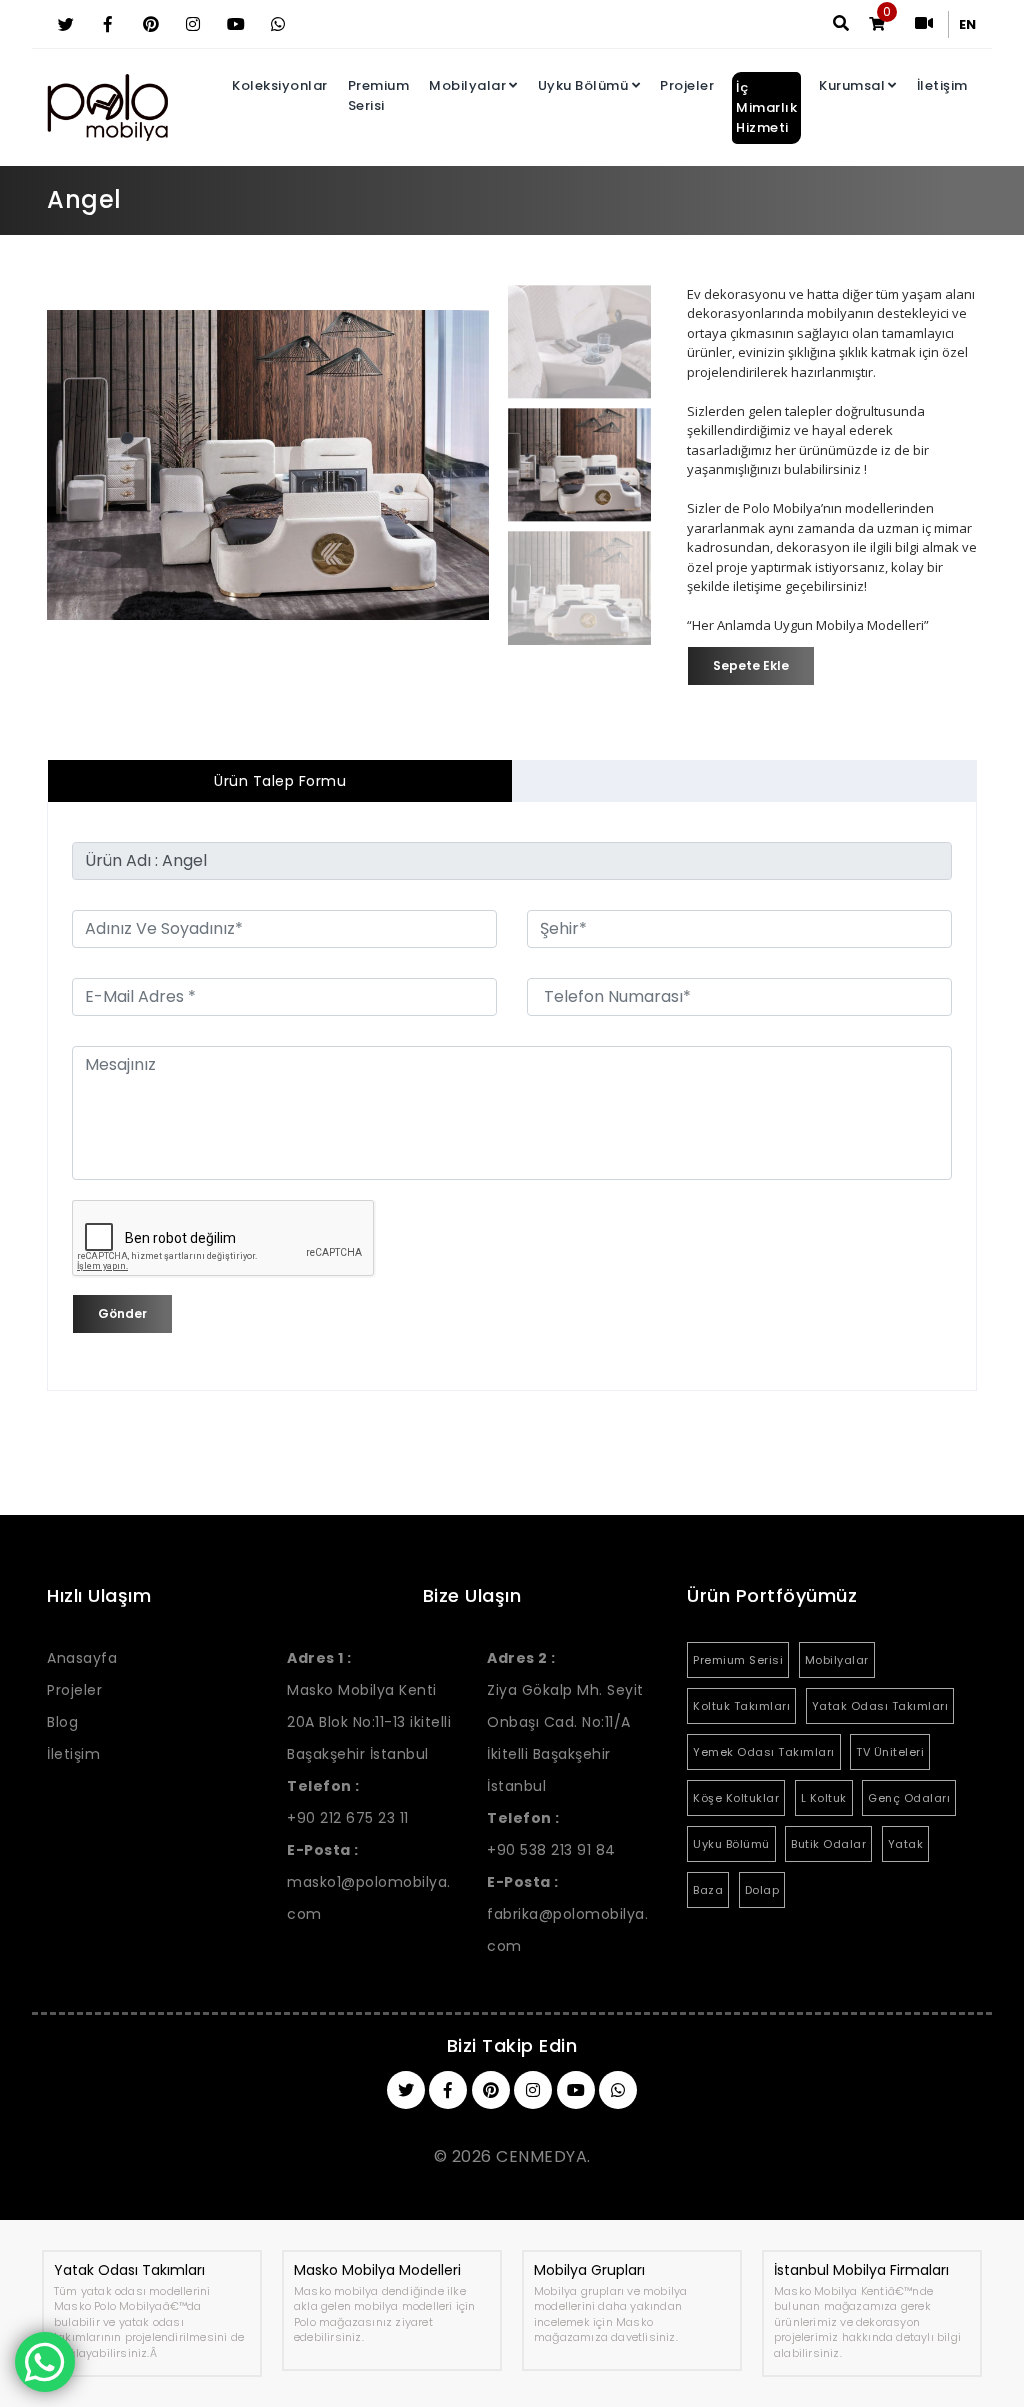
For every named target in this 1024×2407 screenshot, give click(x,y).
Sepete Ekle (751, 665)
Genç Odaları (909, 1798)
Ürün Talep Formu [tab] (280, 781)
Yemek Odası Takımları (764, 1752)
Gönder (122, 1313)
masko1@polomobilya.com (369, 1882)
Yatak (906, 1844)
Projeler (687, 85)
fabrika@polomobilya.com (567, 1914)
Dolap (762, 1890)
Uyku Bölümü (583, 85)
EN (968, 24)
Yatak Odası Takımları (880, 1706)
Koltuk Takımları (741, 1706)
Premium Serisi (379, 95)
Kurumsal (852, 85)
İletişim (942, 85)
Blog (62, 1722)
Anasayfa (82, 1658)
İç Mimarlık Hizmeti (766, 107)
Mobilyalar (467, 85)
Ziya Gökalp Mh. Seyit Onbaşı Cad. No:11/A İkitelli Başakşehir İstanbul (565, 1722)
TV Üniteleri (890, 1752)
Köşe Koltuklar (736, 1798)
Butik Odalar (828, 1844)
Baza (708, 1890)
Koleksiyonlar (280, 85)
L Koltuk (824, 1798)
